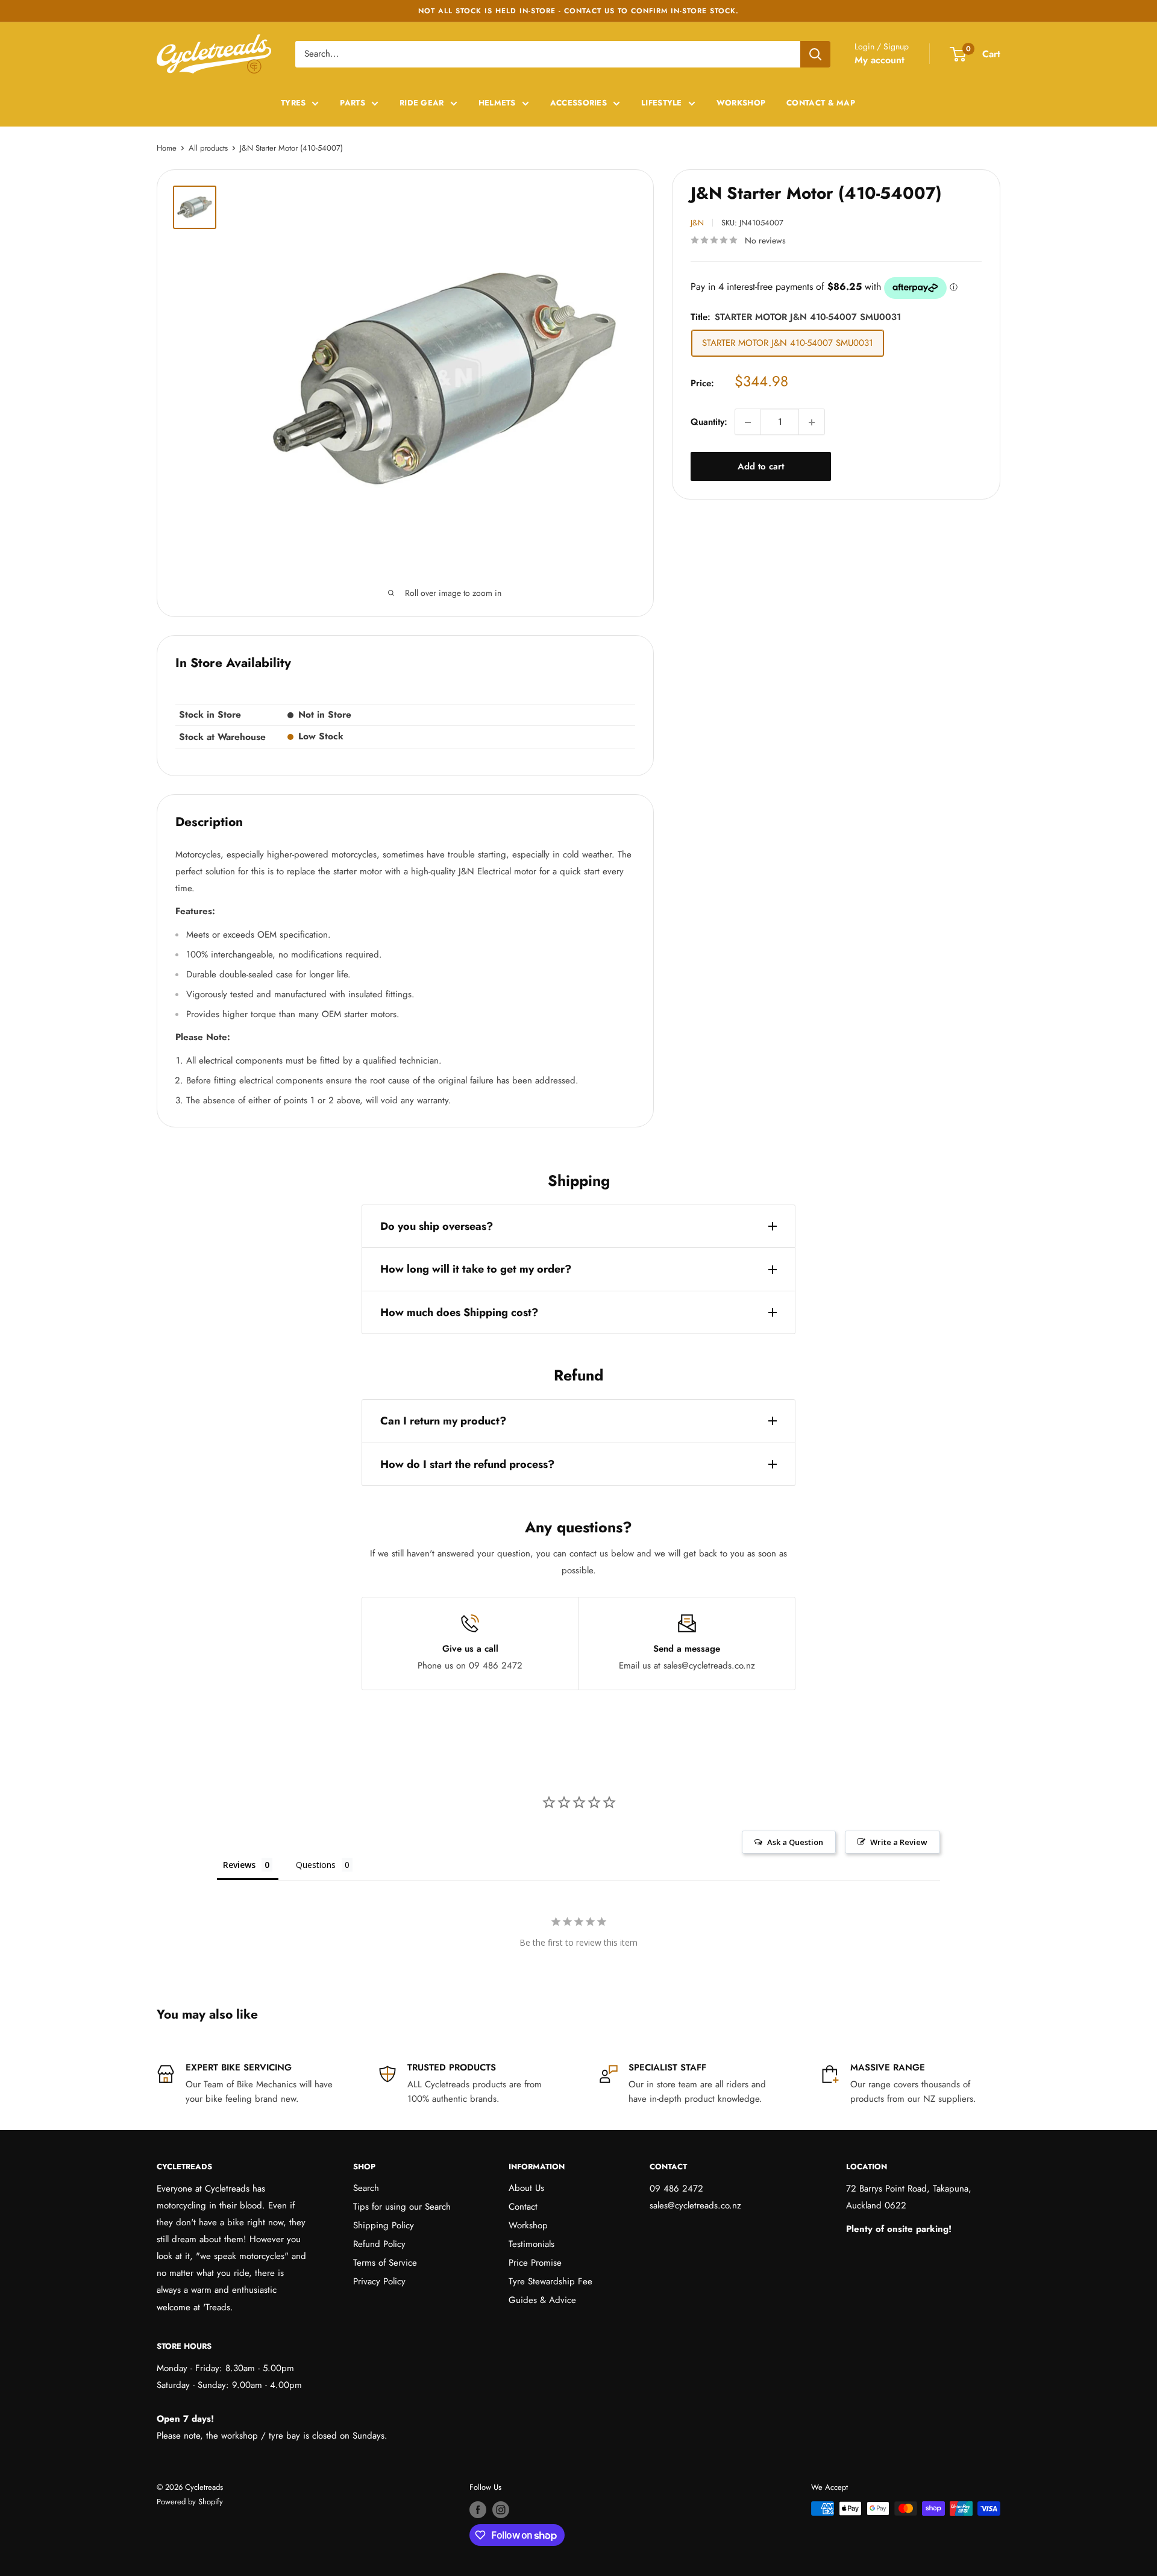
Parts (353, 103)
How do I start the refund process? (467, 1464)
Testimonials (531, 2244)
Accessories (578, 103)
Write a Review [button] (899, 1842)
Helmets (497, 103)
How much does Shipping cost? (459, 1312)
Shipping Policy (384, 2225)
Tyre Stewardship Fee (550, 2281)
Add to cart (761, 467)
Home (167, 148)
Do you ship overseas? (437, 1226)
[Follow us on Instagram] (501, 2510)
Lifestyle (662, 103)
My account (880, 60)
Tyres (293, 103)
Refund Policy (379, 2244)
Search (366, 2188)
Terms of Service (385, 2263)
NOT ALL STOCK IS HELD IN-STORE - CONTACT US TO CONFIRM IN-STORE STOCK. (578, 11)
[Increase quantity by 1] (812, 422)
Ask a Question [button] (795, 1842)
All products (208, 148)
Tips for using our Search (402, 2207)
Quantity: (709, 422)
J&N (697, 223)
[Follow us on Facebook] (478, 2510)
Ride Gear (422, 103)
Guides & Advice (542, 2300)
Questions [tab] (316, 1865)
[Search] (815, 54)
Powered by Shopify (190, 2502)
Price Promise (535, 2263)
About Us (526, 2188)
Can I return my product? (443, 1421)
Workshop (741, 103)
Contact (523, 2207)
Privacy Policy (379, 2281)
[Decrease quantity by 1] (748, 422)
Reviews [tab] (239, 1865)
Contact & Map (821, 103)
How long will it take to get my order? (476, 1269)
